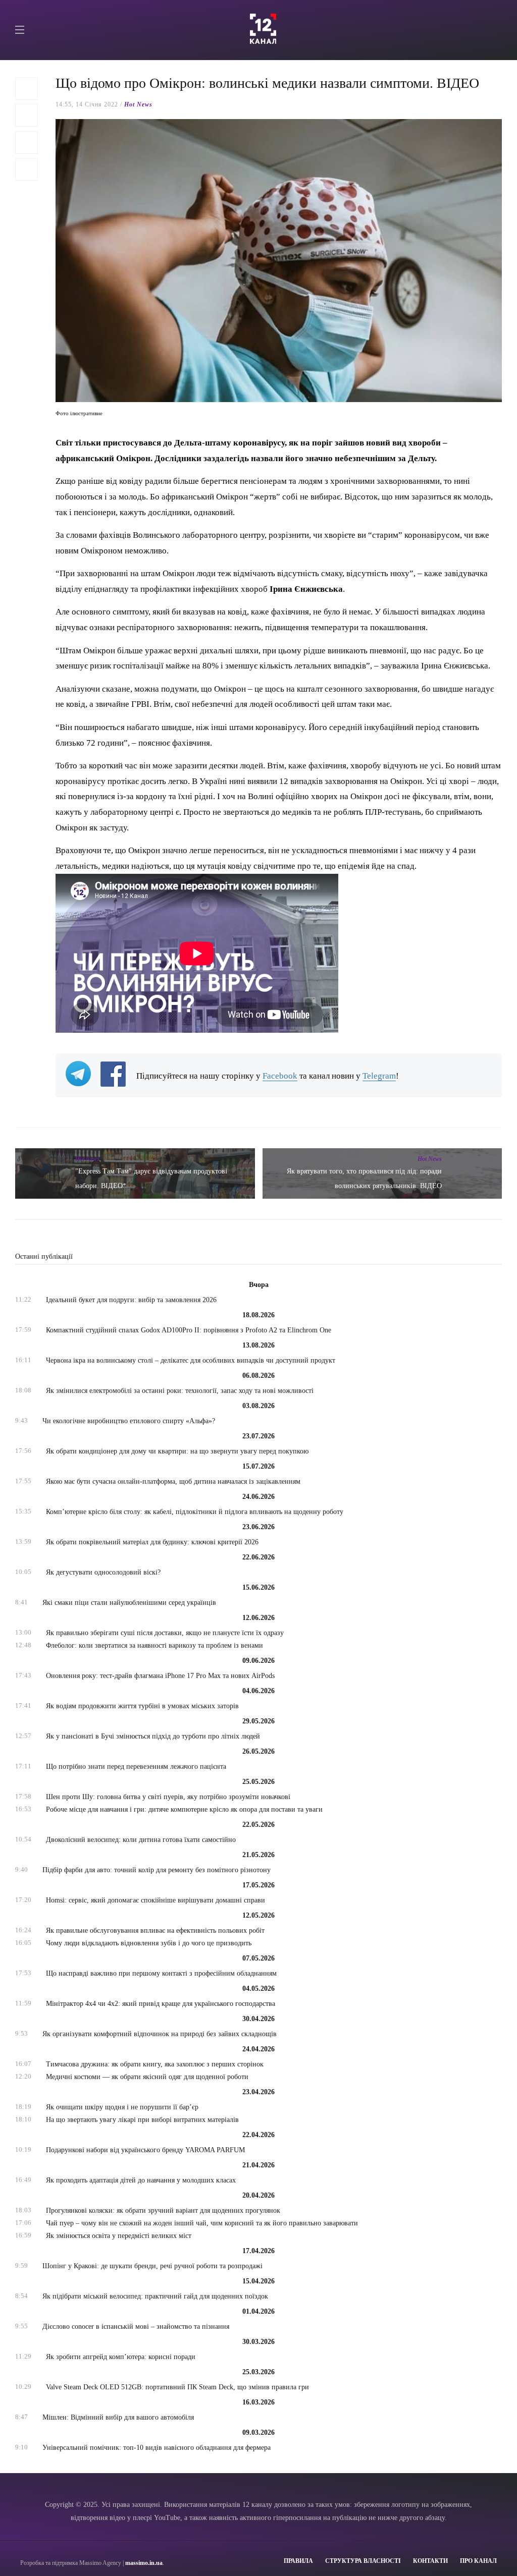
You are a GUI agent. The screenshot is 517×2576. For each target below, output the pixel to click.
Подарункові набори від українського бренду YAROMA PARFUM (145, 2150)
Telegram (379, 1076)
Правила (298, 2561)
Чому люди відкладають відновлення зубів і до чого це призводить (149, 1943)
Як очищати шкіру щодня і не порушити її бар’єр (122, 2107)
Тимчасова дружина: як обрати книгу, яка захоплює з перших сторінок (155, 2064)
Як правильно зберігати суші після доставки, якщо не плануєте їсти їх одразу (165, 1633)
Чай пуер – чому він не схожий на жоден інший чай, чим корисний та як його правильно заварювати (202, 2223)
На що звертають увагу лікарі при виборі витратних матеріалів (142, 2120)
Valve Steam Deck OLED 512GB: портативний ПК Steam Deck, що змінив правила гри (177, 2387)
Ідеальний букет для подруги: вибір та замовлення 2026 (131, 1300)
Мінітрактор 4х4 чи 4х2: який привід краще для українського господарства (161, 2004)
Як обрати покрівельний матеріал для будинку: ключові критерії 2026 (152, 1542)
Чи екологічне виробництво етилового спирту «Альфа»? (129, 1421)
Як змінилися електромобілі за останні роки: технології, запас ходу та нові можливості (180, 1391)
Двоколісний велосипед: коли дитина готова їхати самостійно (141, 1840)
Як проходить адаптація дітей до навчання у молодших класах (141, 2180)
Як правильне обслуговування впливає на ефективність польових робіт (155, 1930)
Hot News (138, 104)
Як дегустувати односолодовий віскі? (103, 1572)
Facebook (280, 1076)
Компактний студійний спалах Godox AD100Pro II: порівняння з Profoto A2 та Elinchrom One (189, 1330)
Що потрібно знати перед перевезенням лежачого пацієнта (136, 1767)
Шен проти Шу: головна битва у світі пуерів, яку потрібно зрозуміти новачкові (168, 1797)
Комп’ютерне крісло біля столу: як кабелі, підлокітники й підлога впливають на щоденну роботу (195, 1512)
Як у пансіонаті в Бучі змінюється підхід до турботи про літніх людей (153, 1736)
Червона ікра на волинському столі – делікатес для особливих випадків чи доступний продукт (191, 1360)
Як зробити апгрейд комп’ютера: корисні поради (121, 2357)
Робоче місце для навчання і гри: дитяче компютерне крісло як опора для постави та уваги (184, 1809)
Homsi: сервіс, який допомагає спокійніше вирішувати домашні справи (156, 1900)
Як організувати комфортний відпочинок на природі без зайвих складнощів (160, 2034)
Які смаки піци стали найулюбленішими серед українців (129, 1603)
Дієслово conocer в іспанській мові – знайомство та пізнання (136, 2327)
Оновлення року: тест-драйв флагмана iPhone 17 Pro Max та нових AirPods (160, 1676)
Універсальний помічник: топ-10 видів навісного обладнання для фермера (157, 2448)
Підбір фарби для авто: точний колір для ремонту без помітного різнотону (157, 1870)
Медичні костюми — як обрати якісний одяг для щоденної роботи (147, 2077)
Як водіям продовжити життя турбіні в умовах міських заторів (142, 1706)
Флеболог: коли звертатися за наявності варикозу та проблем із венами (154, 1645)
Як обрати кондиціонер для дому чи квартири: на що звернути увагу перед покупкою (177, 1451)
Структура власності (363, 2561)
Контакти (430, 2561)
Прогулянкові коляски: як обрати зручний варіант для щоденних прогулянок (163, 2210)
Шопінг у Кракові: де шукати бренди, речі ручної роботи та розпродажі (152, 2266)
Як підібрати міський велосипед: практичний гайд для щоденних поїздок (155, 2296)
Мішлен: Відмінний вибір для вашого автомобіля (118, 2417)
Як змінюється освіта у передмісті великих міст (119, 2236)
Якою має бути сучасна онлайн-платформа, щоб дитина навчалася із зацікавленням (173, 1481)
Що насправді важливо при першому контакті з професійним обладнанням (161, 1973)
